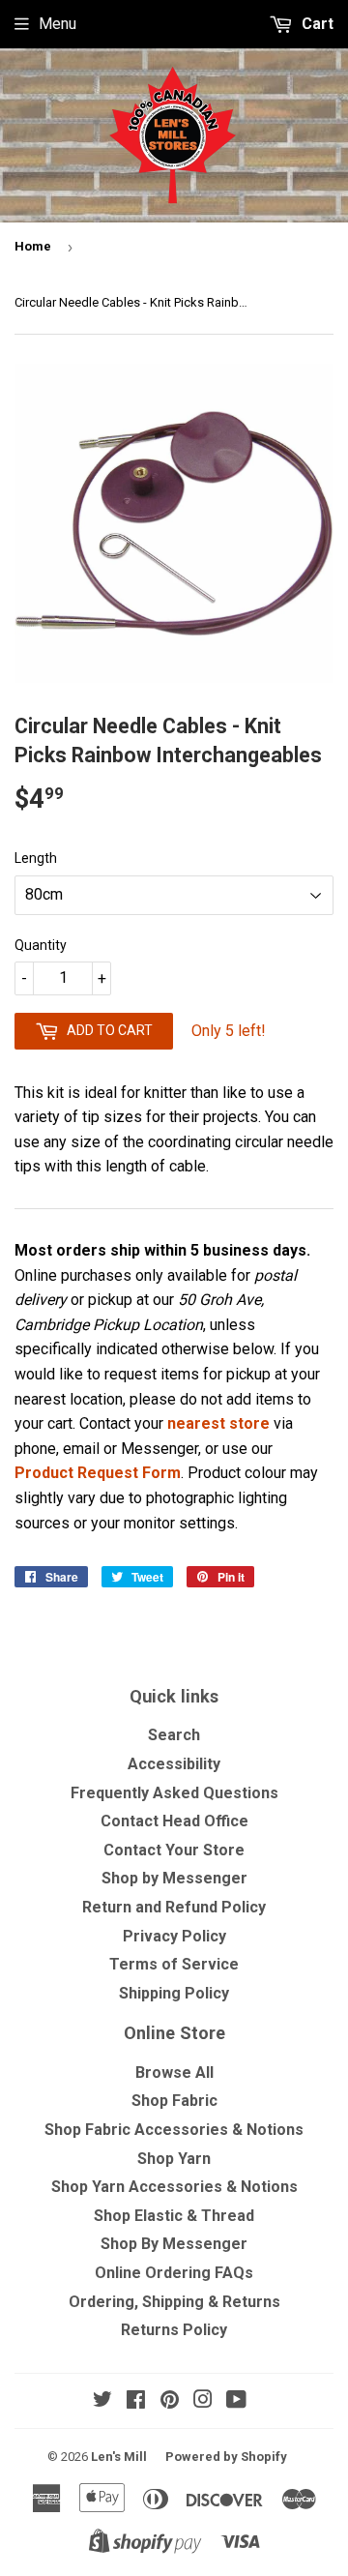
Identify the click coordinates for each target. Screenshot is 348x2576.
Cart (316, 24)
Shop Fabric (174, 2101)
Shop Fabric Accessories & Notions (174, 2130)
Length (36, 858)
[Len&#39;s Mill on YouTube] (236, 2401)
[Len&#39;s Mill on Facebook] (136, 2401)
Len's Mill (119, 2457)
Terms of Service (174, 1964)
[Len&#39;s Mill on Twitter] (102, 2401)
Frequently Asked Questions (174, 1793)
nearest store (218, 1423)
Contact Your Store (174, 1850)
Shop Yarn (174, 2159)
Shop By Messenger (174, 2244)
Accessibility (174, 1764)
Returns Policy (174, 2330)
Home (33, 246)
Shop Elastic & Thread (174, 2216)
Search (174, 1735)
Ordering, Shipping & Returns (174, 2302)
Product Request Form (98, 1473)
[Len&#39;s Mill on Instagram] (203, 2401)
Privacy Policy (174, 1936)
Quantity (41, 945)
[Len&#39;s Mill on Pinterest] (170, 2401)
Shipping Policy (174, 1993)
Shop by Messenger (174, 1878)
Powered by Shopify (226, 2457)
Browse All (174, 2073)
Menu (58, 24)
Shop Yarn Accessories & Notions (174, 2187)
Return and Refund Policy (174, 1907)
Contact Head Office (174, 1821)
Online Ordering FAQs (174, 2273)
